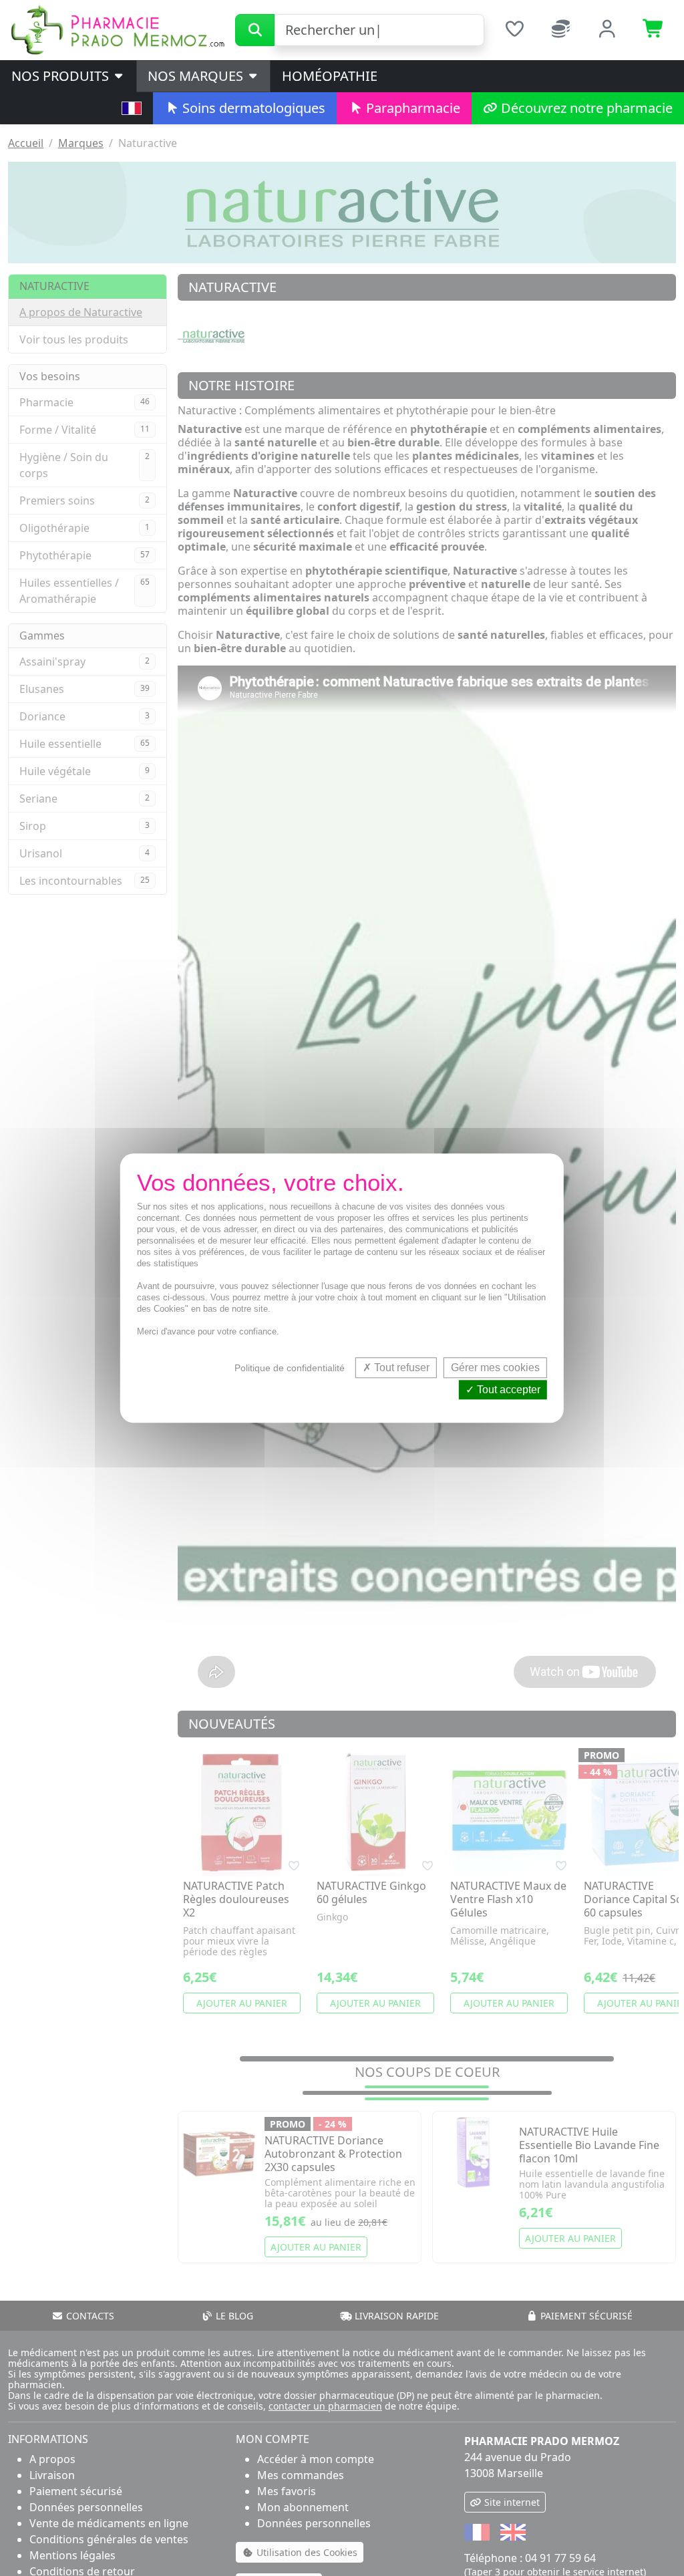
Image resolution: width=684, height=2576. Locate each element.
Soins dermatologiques (252, 108)
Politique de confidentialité (290, 1368)
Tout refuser (400, 1368)
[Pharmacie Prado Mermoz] (118, 29)
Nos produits (62, 76)
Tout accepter (507, 1390)
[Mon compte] (608, 30)
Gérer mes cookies (495, 1368)
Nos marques (197, 76)
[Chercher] (255, 30)
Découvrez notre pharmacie (585, 108)
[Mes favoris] (514, 30)
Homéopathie (330, 76)
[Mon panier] (654, 30)
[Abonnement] (561, 30)
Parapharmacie (411, 108)
